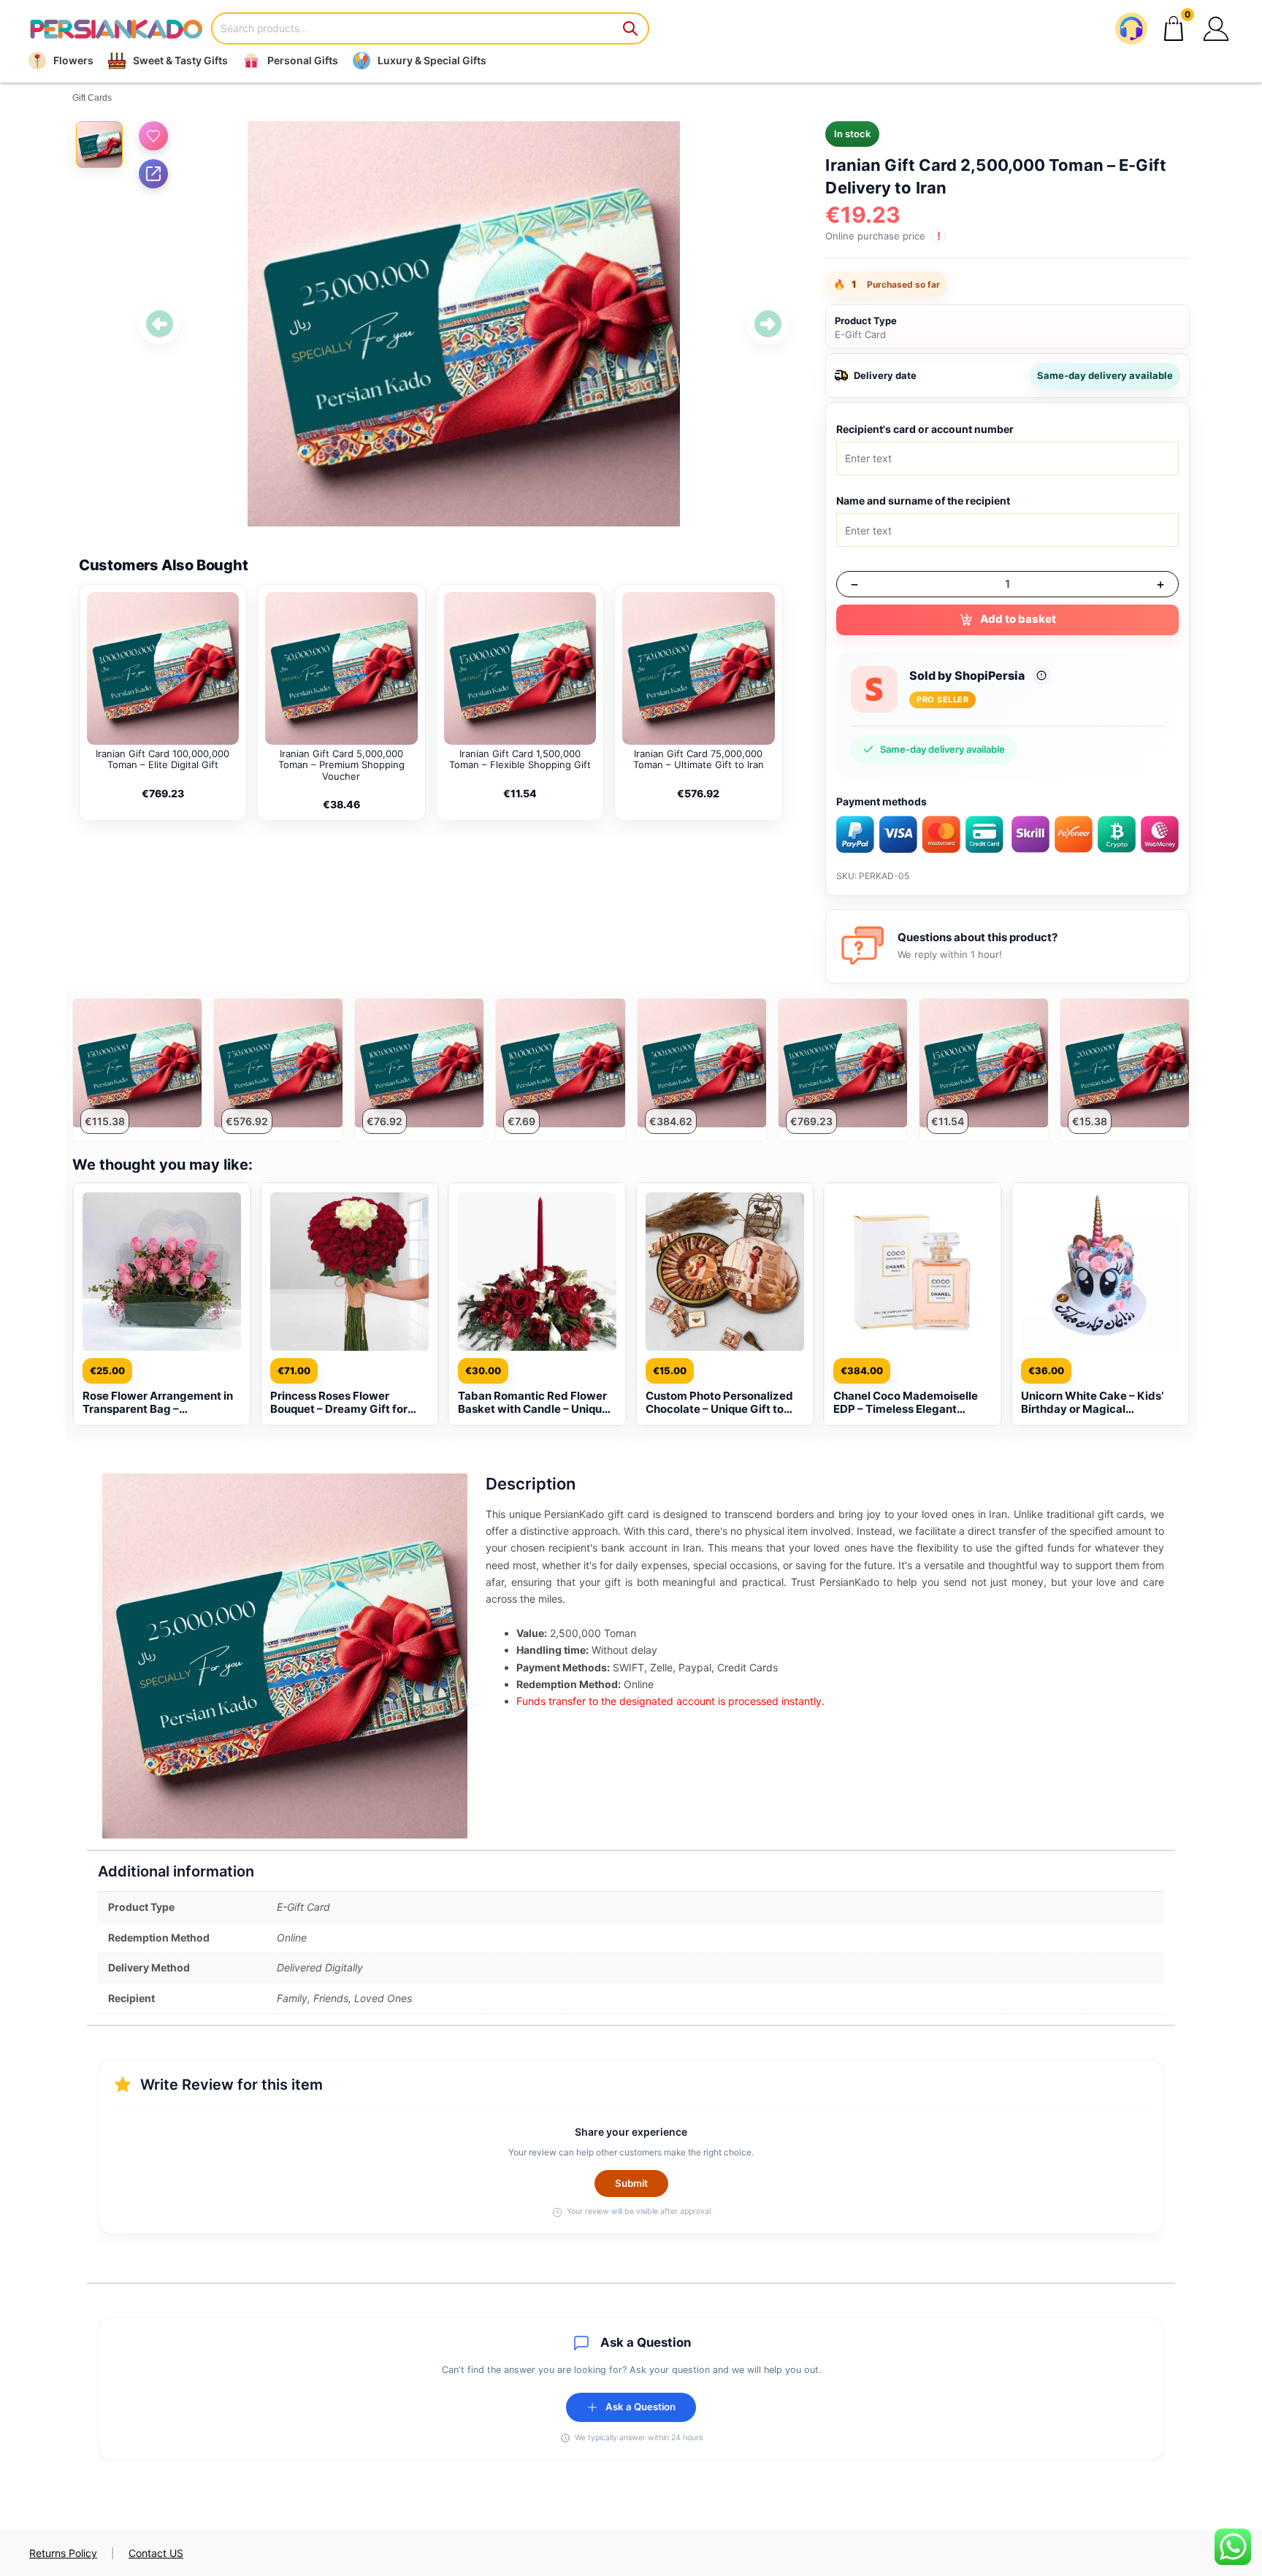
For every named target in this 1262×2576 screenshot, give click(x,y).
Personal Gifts (303, 60)
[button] (1216, 28)
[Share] (153, 174)
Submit (631, 2183)
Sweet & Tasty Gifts (180, 60)
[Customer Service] (1131, 28)
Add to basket (1018, 619)
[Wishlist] (153, 136)
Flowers (73, 60)
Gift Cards (92, 98)
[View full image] (464, 324)
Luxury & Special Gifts (432, 60)
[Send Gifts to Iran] (116, 29)
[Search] (631, 28)
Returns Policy (63, 2553)
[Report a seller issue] (1041, 675)
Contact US (156, 2553)
